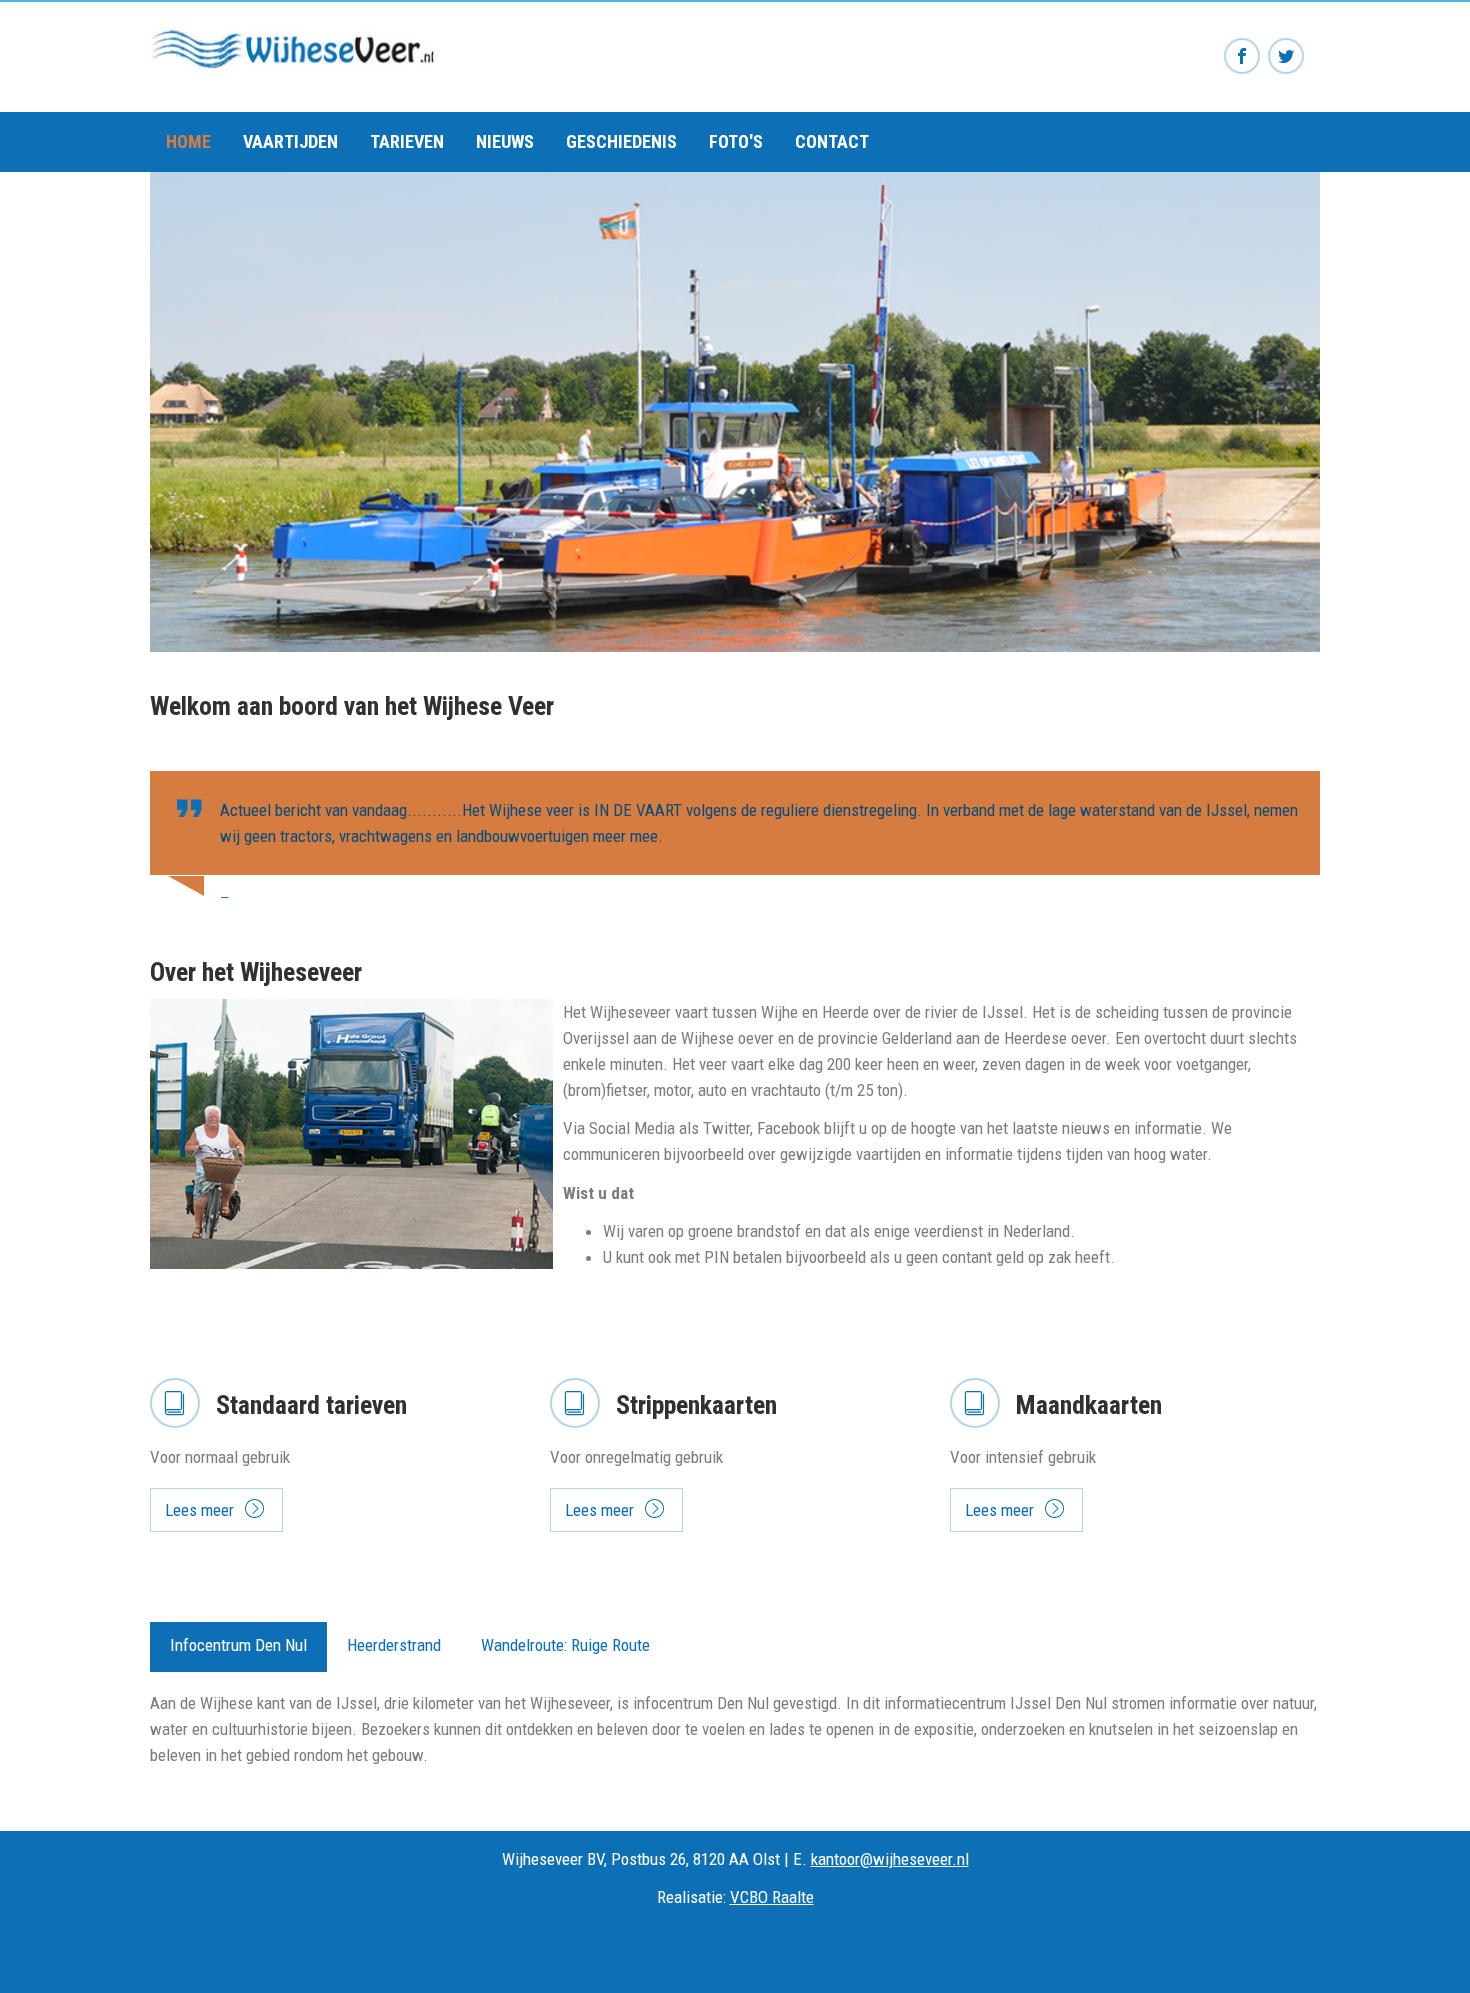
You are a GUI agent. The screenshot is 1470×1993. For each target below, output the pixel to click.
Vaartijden (290, 141)
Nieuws (505, 141)
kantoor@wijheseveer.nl (890, 1859)
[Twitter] (1286, 57)
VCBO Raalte (772, 1897)
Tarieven (407, 141)
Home (188, 141)
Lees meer (199, 1510)
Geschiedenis (621, 141)
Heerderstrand (394, 1645)
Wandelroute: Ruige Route (565, 1645)
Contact (832, 141)
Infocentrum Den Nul (238, 1645)
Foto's (736, 141)
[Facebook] (1242, 57)
